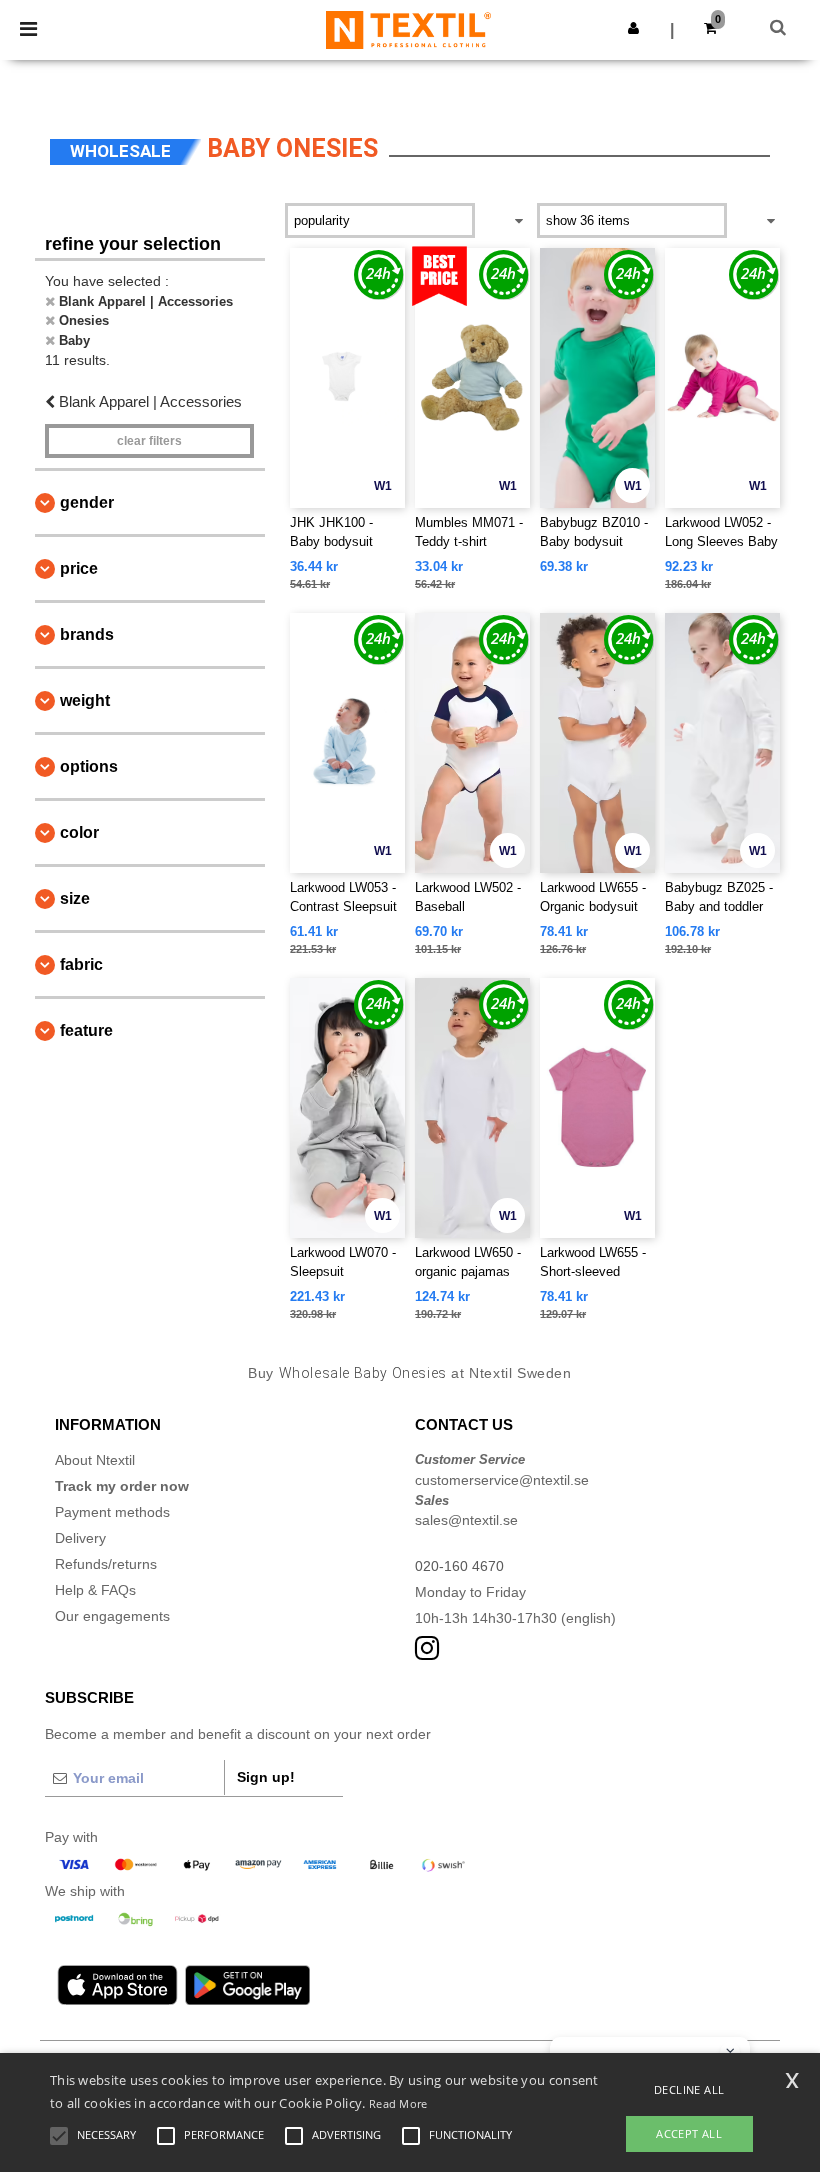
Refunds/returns (106, 1564)
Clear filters (149, 441)
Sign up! (266, 1777)
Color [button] (79, 832)
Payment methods (112, 1512)
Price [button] (79, 568)
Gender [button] (87, 502)
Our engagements (112, 1616)
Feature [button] (86, 1030)
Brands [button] (87, 634)
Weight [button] (85, 700)
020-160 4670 (459, 1566)
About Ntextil (95, 1460)
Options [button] (89, 766)
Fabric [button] (81, 964)
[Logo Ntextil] (408, 29)
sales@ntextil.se (466, 1520)
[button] (633, 28)
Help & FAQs (95, 1590)
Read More (398, 2103)
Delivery (80, 1538)
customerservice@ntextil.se (502, 1480)
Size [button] (75, 898)
